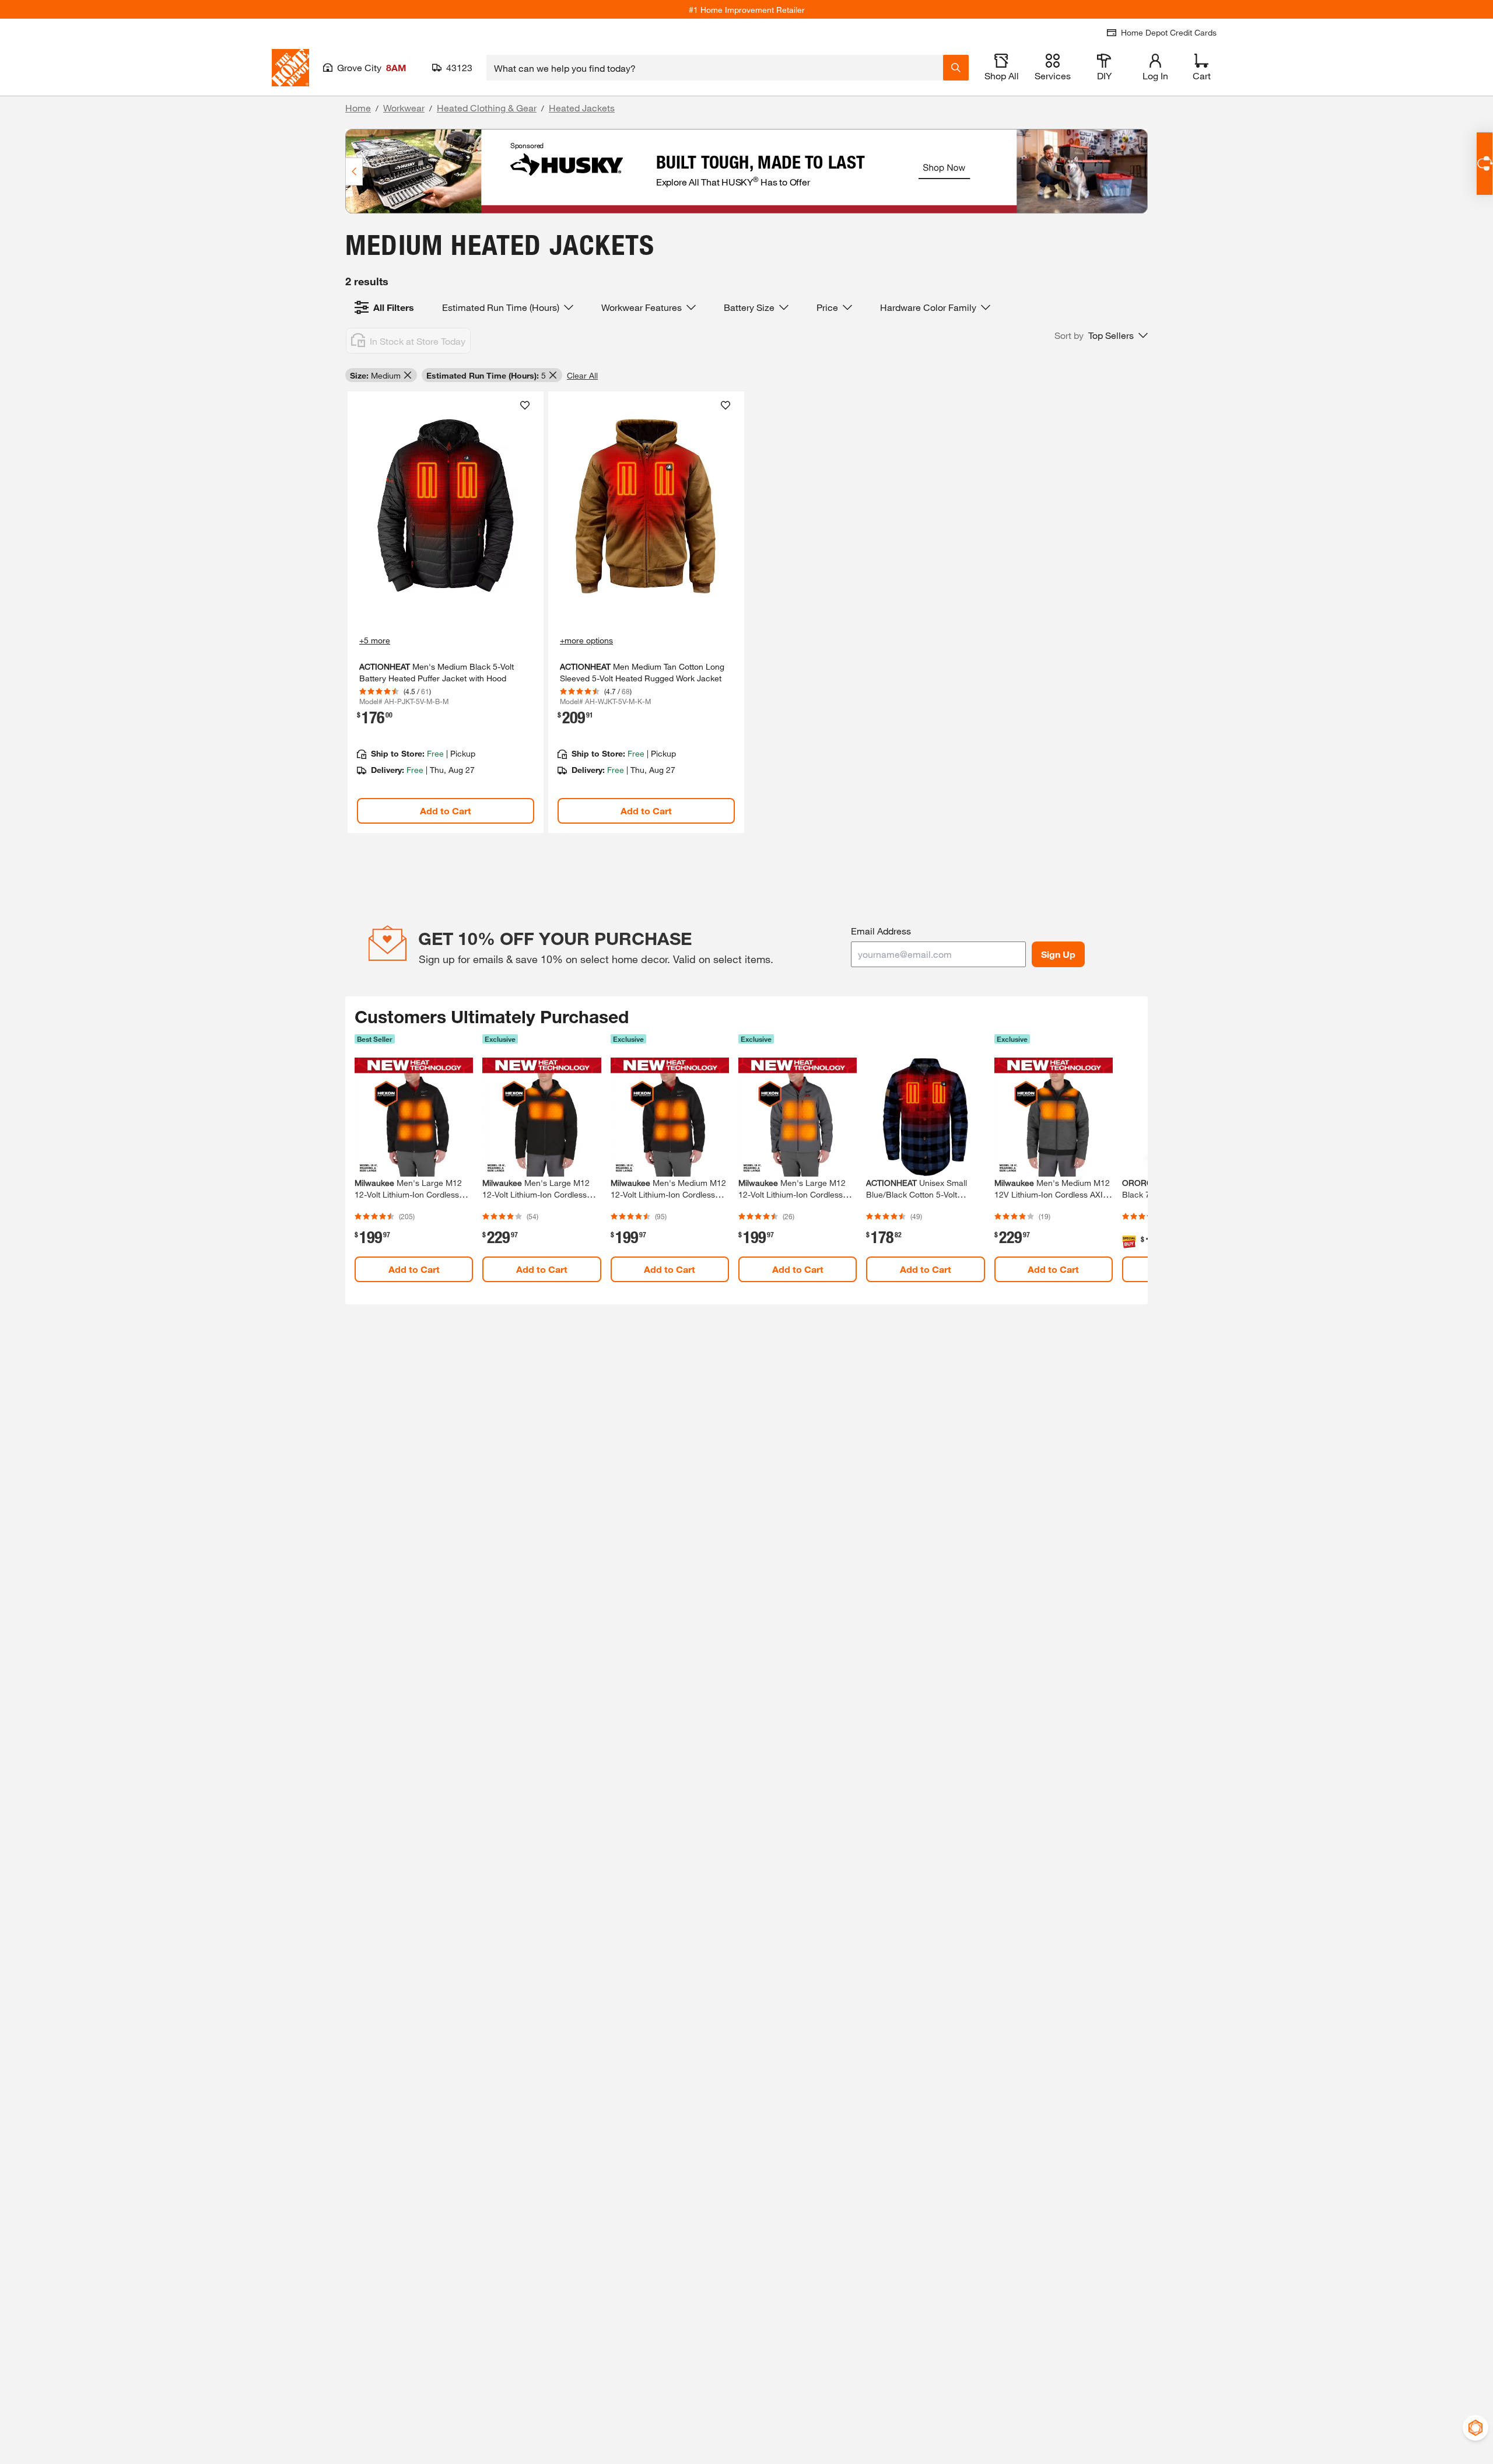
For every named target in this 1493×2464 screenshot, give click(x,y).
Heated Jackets (582, 108)
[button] (1101, 335)
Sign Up (1058, 954)
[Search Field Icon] (956, 68)
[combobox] (715, 68)
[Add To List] (525, 405)
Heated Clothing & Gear (487, 108)
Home (358, 108)
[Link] (446, 612)
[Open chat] (1485, 164)
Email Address (881, 931)
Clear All (582, 375)
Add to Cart (446, 811)
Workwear (404, 108)
